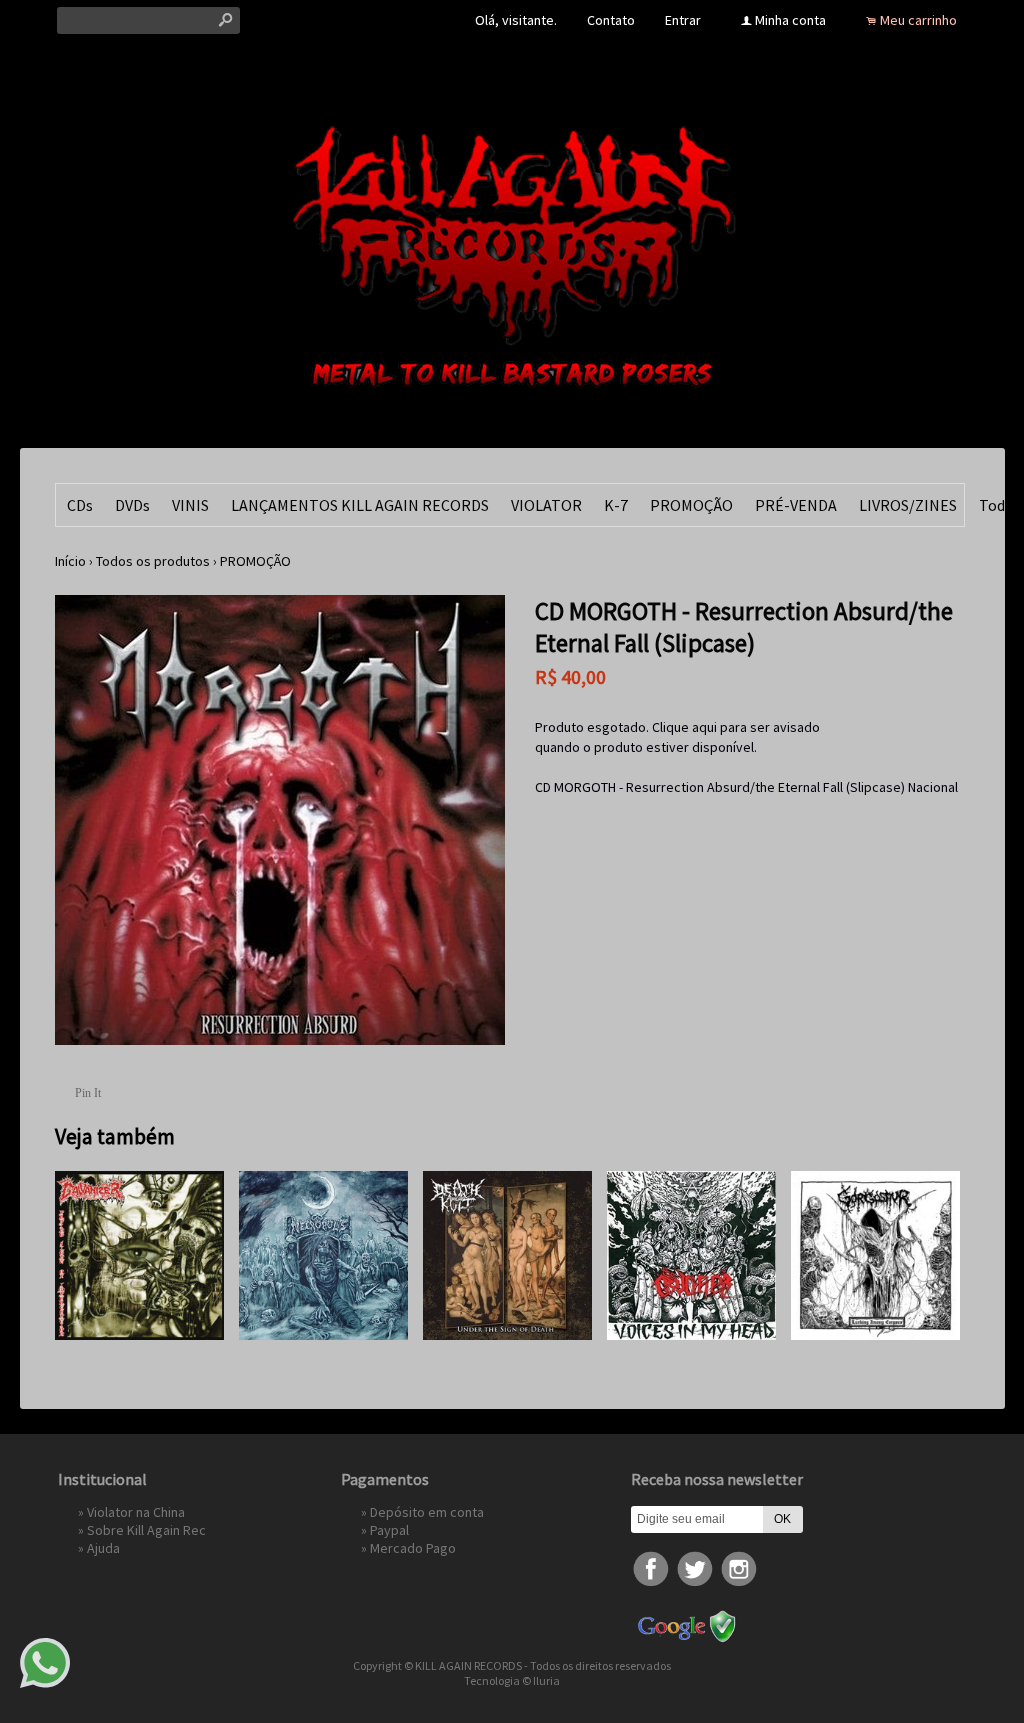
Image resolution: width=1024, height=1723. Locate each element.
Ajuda (103, 1548)
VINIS (190, 505)
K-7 (616, 505)
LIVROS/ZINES (908, 505)
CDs (80, 505)
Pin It (88, 1093)
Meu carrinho (918, 20)
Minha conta (790, 20)
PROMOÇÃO (691, 505)
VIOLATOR (546, 505)
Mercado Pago (413, 1548)
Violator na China (136, 1512)
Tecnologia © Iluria (512, 1680)
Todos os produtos (153, 561)
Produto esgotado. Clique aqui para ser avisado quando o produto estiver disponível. (677, 737)
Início (70, 561)
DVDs (132, 505)
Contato (611, 20)
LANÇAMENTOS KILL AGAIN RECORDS (360, 505)
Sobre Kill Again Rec (146, 1530)
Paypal (389, 1530)
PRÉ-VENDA (796, 505)
